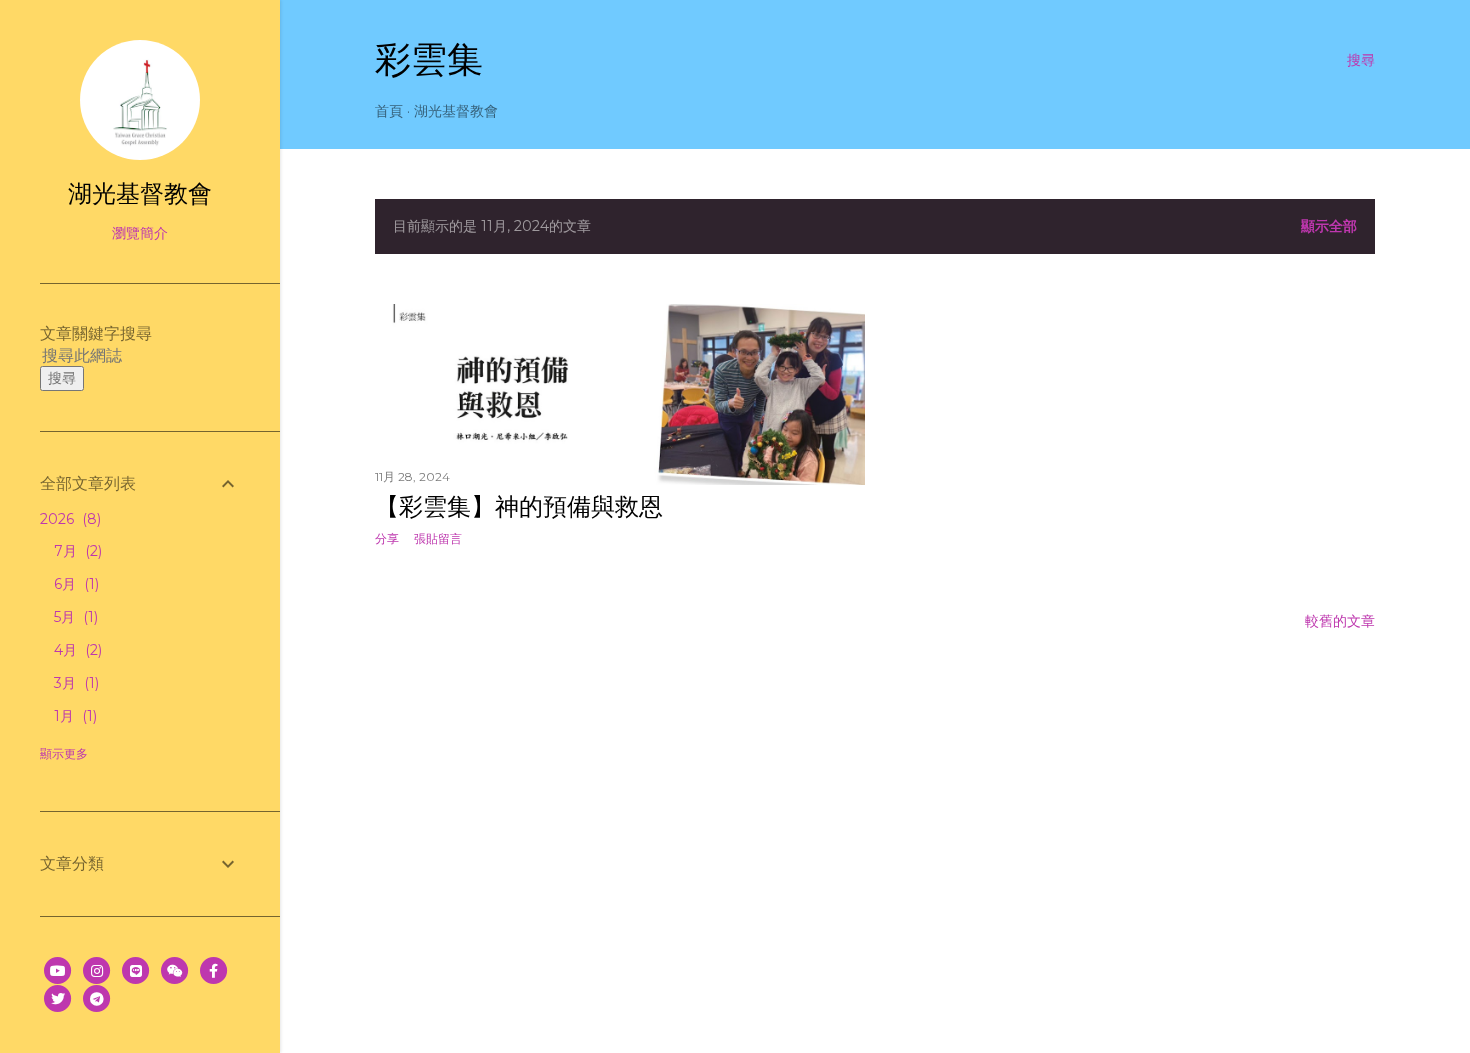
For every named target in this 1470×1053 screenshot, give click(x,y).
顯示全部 (1329, 226)
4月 (76, 650)
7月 (76, 551)
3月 (74, 683)
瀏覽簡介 (140, 233)
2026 (68, 519)
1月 (73, 716)
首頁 (389, 111)
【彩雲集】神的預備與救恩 (519, 506)
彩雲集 (429, 59)
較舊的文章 (1340, 621)
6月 (74, 584)
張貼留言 (438, 538)
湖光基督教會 (456, 111)
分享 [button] (387, 538)
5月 (74, 617)
